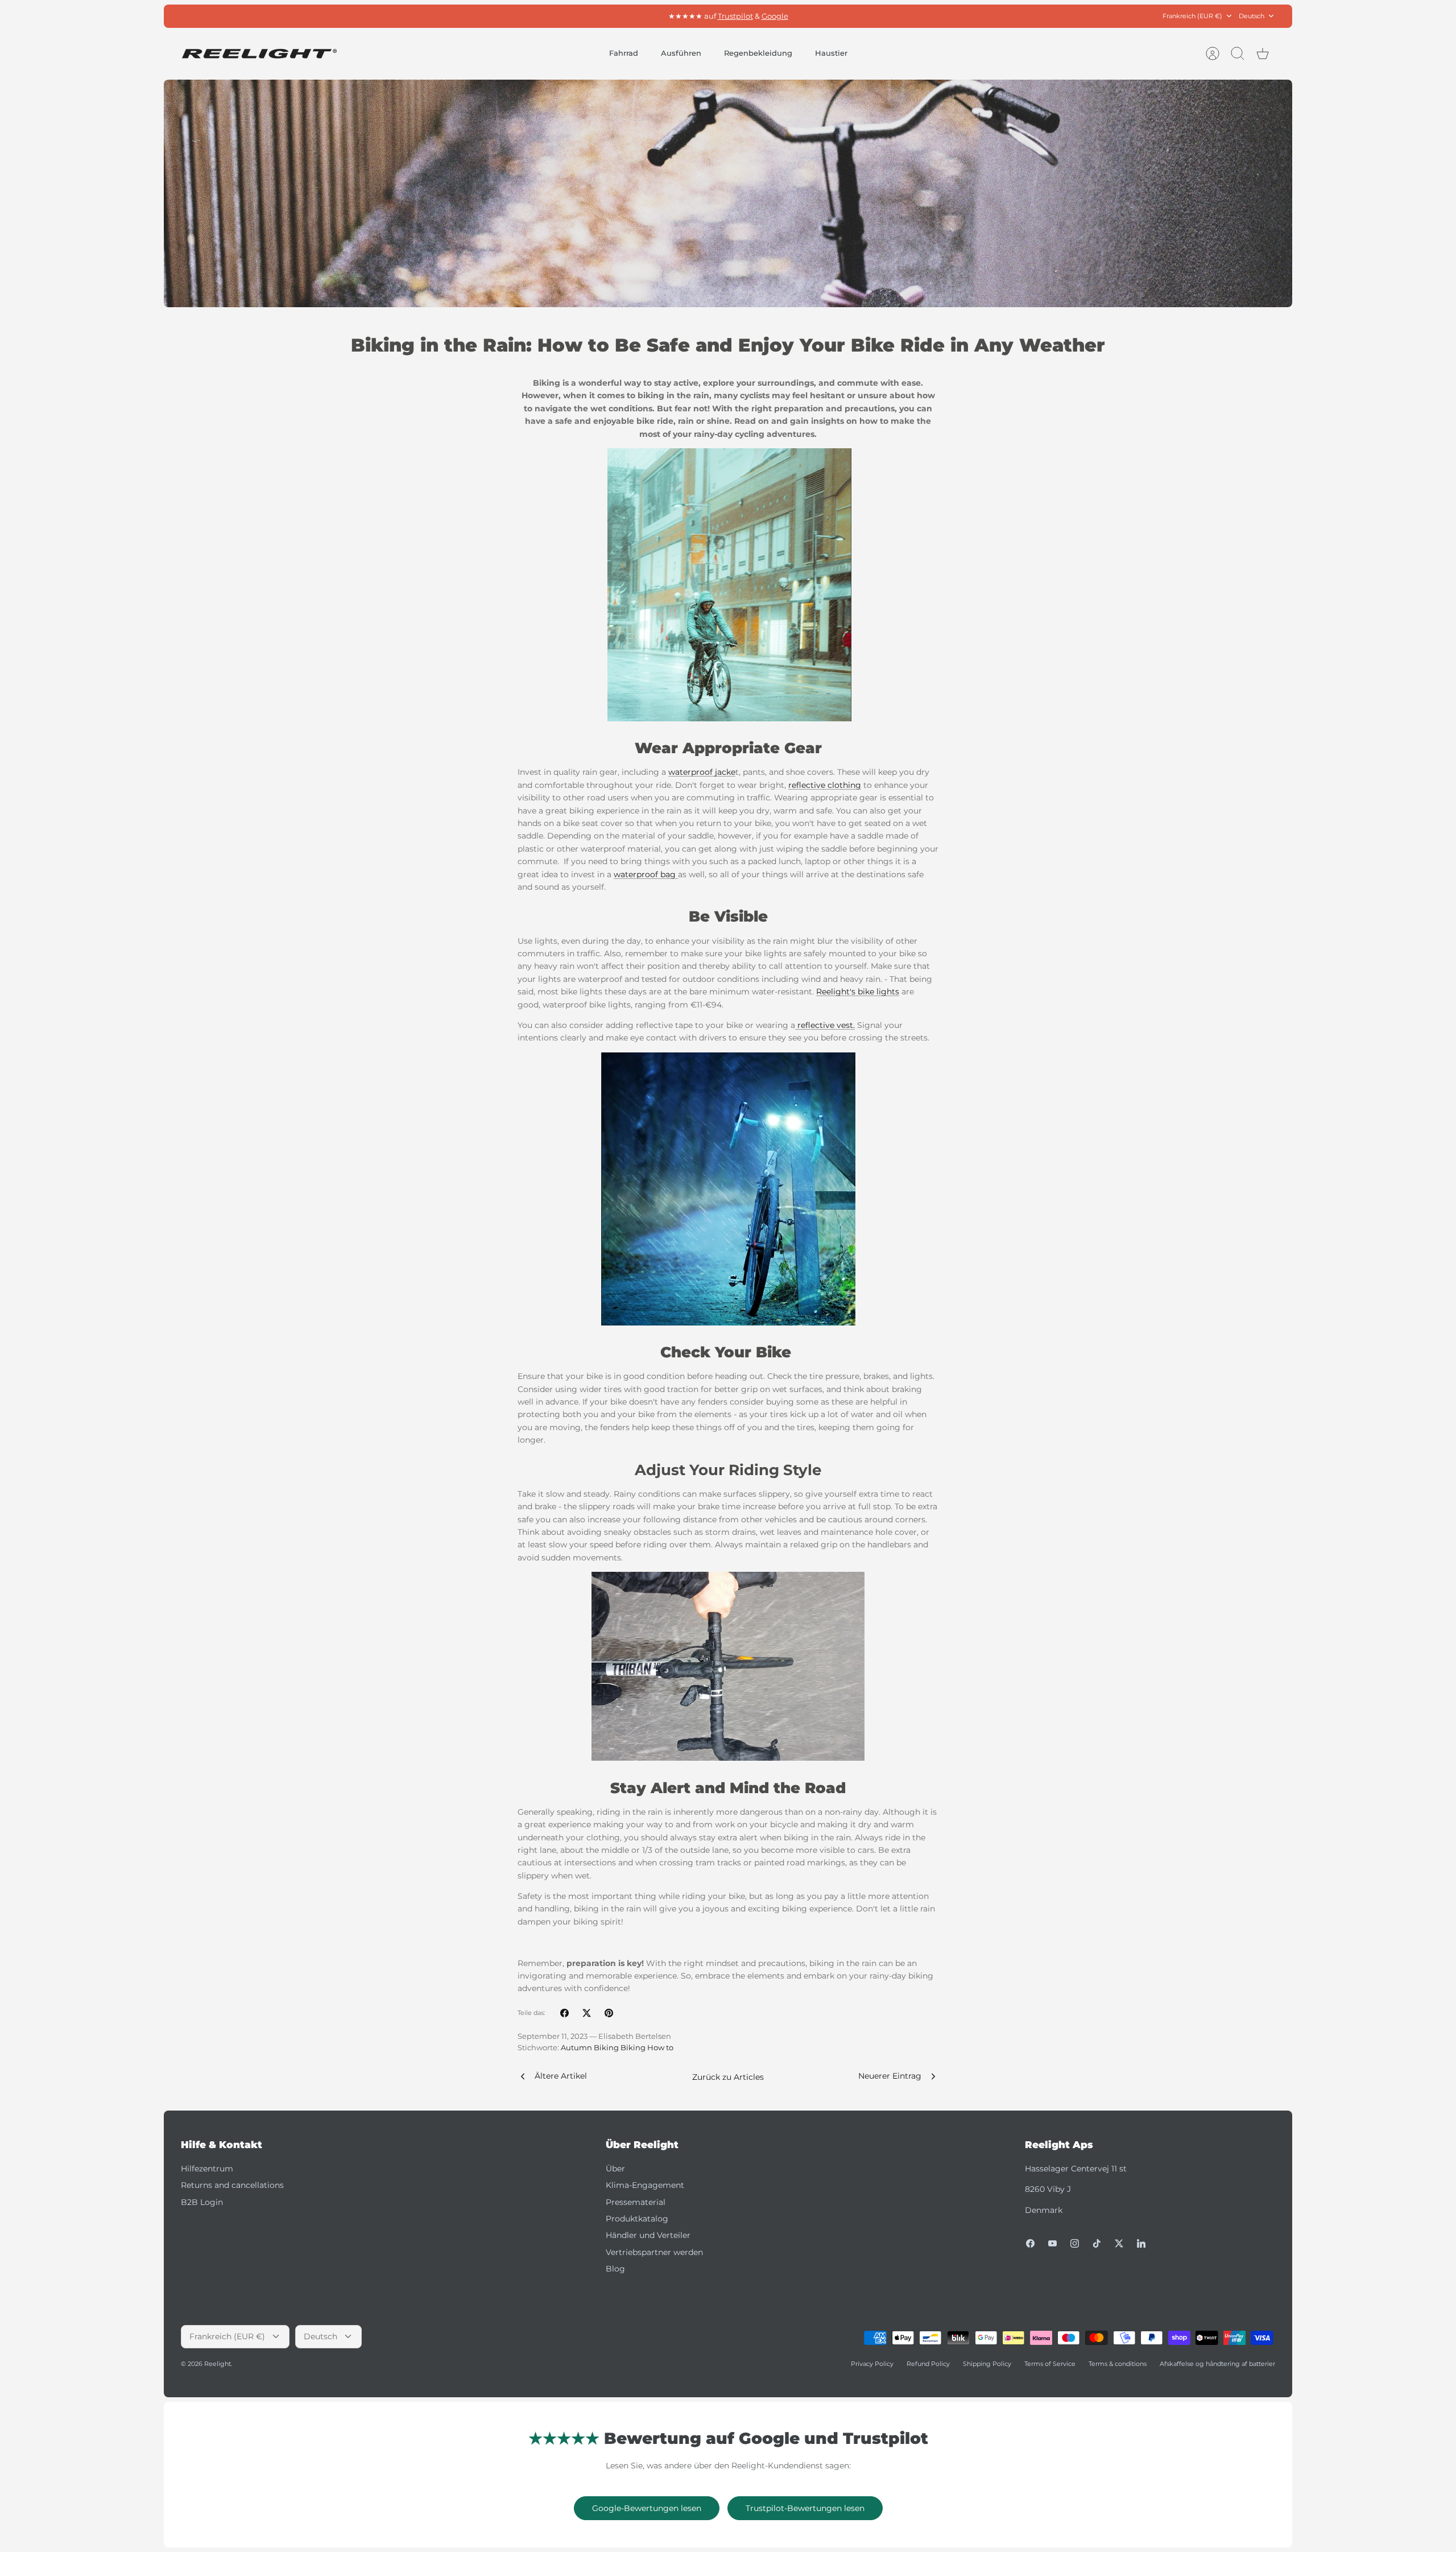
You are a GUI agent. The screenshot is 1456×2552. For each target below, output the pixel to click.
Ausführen (681, 53)
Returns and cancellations (232, 2185)
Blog (615, 2269)
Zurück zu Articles (728, 2077)
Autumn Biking (590, 2048)
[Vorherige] (565, 16)
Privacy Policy (872, 2364)
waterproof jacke (702, 772)
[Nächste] (891, 16)
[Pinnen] (609, 2013)
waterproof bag (646, 874)
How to (660, 2048)
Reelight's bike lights (858, 992)
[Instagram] (1075, 2243)
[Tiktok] (1097, 2243)
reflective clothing (825, 785)
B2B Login (202, 2202)
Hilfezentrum (207, 2169)
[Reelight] (259, 54)
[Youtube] (1052, 2243)
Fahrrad (624, 53)
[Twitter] (1119, 2243)
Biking (633, 2048)
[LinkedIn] (1141, 2243)
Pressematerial (636, 2202)
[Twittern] (587, 2013)
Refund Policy (928, 2364)
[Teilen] (564, 2013)
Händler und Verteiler (648, 2235)
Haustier (831, 53)
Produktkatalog (637, 2219)
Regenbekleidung (758, 53)
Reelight (218, 2364)
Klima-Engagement (645, 2185)
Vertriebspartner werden (654, 2252)
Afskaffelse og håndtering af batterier (1217, 2364)
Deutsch (1252, 16)
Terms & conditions (1118, 2364)
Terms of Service (1050, 2364)
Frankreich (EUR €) (1192, 16)
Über (615, 2169)
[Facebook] (1030, 2243)
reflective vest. (825, 1025)
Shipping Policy (987, 2364)
